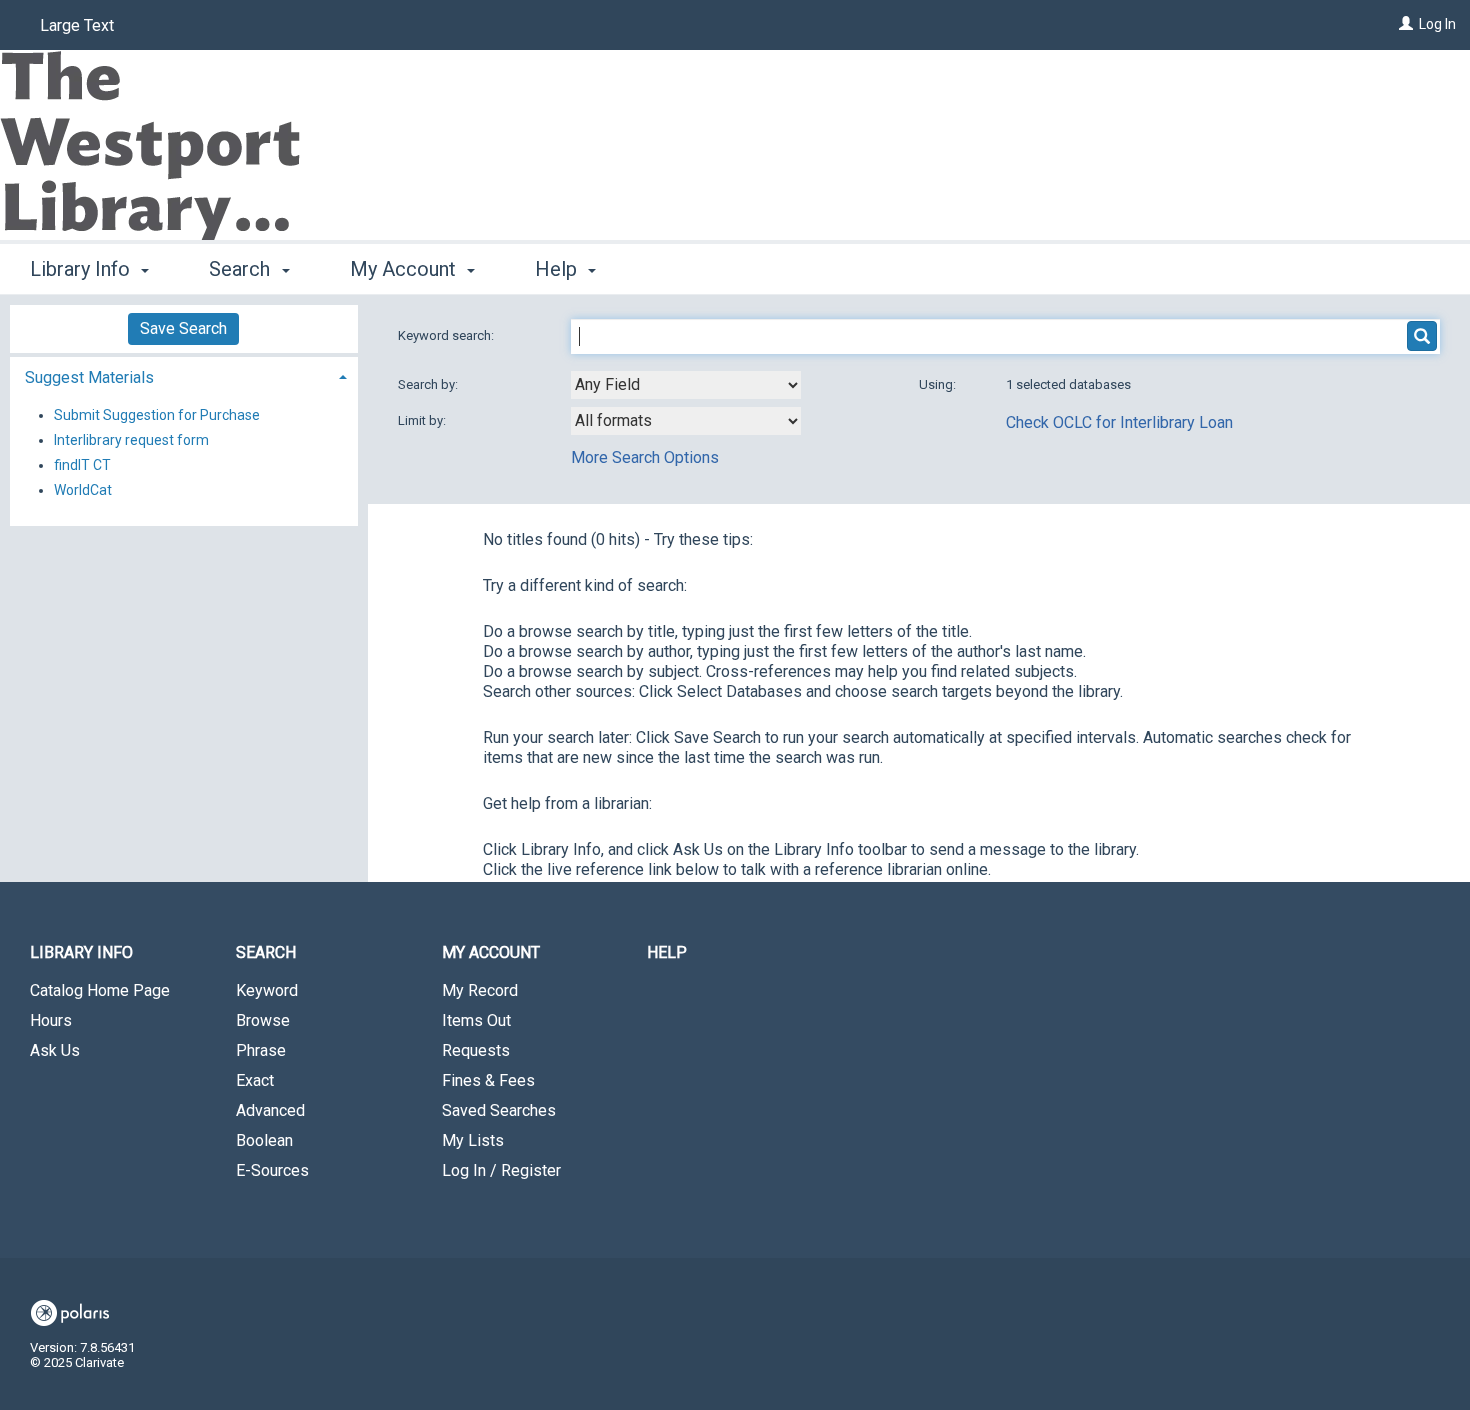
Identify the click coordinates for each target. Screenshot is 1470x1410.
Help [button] (558, 269)
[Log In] (1406, 24)
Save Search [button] (183, 328)
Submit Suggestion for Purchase (157, 415)
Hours (51, 1020)
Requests (476, 1050)
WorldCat (83, 490)
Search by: (429, 384)
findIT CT (82, 465)
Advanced (270, 1110)
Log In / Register (501, 1170)
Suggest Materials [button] (89, 377)
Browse (263, 1020)
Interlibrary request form (131, 440)
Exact (255, 1080)
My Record (480, 990)
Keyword (267, 990)
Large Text (77, 25)
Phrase (261, 1050)
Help (667, 952)
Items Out (476, 1020)
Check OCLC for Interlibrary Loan (1119, 422)
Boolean (264, 1140)
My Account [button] (405, 269)
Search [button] (242, 269)
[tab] (184, 375)
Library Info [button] (82, 269)
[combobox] (686, 385)
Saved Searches (499, 1110)
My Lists (473, 1140)
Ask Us (55, 1050)
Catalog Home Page (100, 990)
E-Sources (272, 1170)
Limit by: (423, 420)
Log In (1437, 24)
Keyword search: (447, 335)
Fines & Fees (488, 1080)
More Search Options (645, 457)
